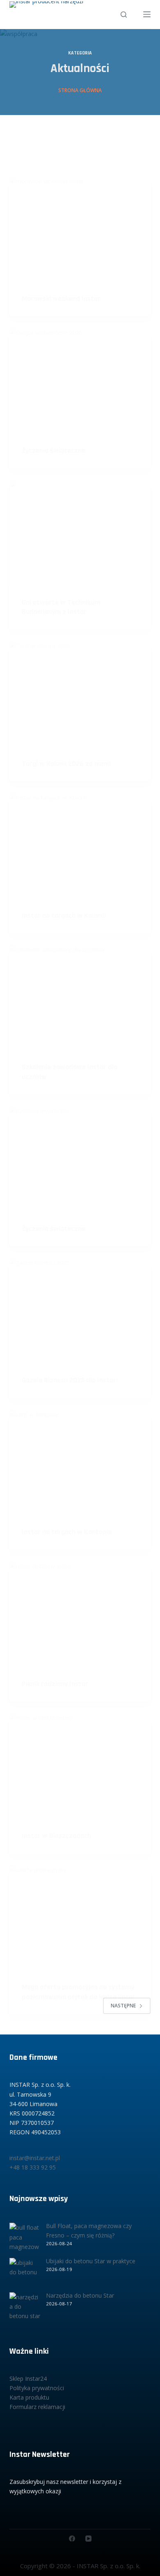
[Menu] (147, 14)
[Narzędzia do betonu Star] (25, 2308)
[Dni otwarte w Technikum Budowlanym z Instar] (80, 532)
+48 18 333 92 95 (33, 2167)
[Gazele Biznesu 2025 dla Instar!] (80, 1311)
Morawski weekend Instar (61, 299)
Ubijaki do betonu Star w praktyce (91, 2261)
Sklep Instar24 (28, 2378)
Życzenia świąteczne (54, 450)
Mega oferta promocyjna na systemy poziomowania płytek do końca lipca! (78, 1992)
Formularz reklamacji (37, 2407)
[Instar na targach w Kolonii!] (80, 845)
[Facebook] (72, 2539)
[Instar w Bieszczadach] (80, 1766)
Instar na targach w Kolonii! (64, 915)
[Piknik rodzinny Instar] (80, 1614)
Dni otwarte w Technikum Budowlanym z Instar (61, 607)
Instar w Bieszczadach (56, 1836)
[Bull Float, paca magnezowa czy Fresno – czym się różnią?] (25, 2238)
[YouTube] (88, 2539)
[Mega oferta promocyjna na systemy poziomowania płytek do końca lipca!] (80, 1918)
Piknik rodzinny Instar (55, 1684)
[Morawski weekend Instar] (80, 229)
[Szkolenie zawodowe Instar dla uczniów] (80, 997)
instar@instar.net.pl (35, 2158)
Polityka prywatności (37, 2388)
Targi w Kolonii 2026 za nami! (66, 764)
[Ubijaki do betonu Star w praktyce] (25, 2273)
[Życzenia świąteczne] (80, 380)
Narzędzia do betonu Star (80, 2295)
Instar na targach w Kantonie (67, 1532)
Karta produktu (29, 2397)
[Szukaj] (124, 15)
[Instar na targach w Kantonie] (80, 1462)
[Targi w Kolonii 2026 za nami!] (80, 694)
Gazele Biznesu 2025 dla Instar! (70, 1380)
